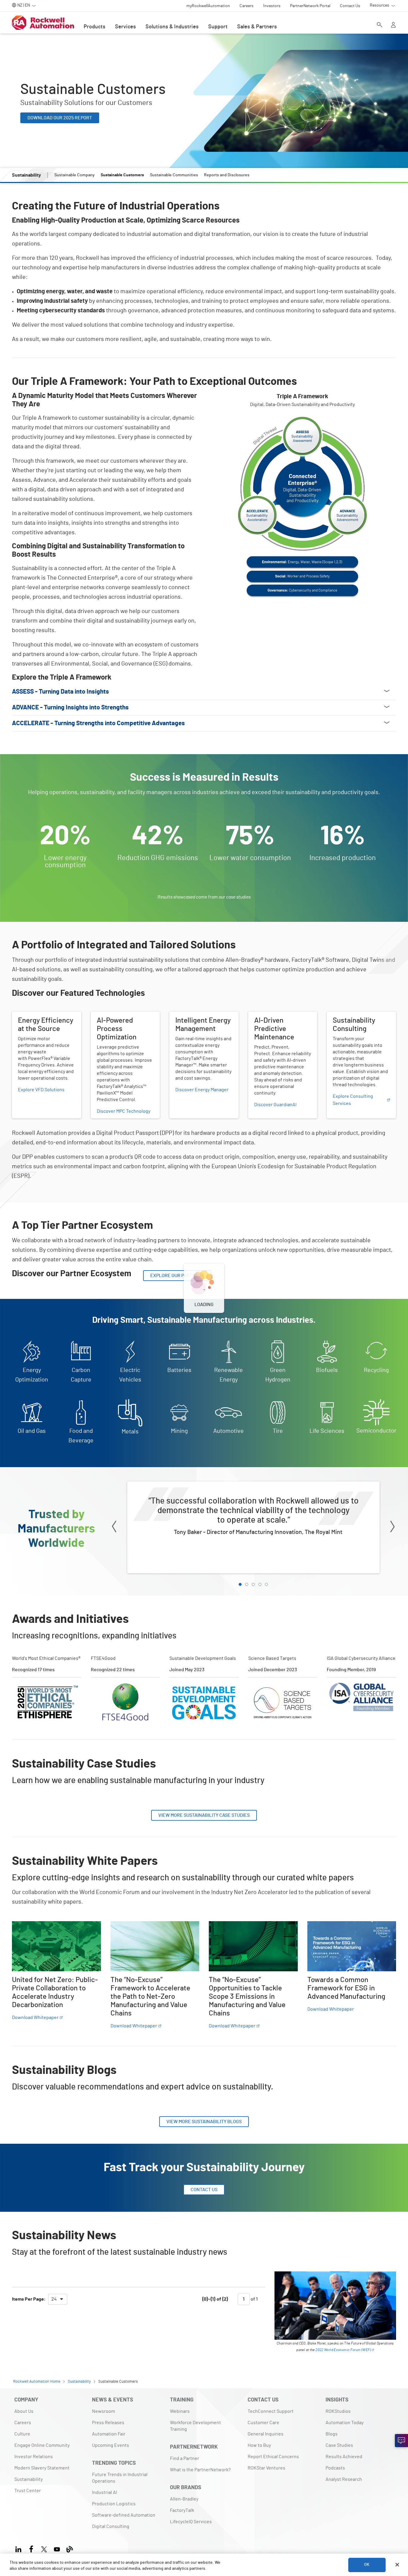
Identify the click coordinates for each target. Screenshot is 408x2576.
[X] (44, 2548)
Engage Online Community (42, 2445)
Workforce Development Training (195, 2426)
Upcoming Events (111, 2445)
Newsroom (103, 2411)
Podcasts (335, 2468)
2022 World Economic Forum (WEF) (343, 2350)
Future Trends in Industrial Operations (120, 2478)
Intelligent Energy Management (202, 1015)
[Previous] (114, 1528)
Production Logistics (114, 2504)
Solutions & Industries (172, 27)
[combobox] (58, 2299)
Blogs (332, 2434)
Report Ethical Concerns (273, 2457)
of (254, 2299)
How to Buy (259, 2445)
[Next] (392, 1528)
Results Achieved (344, 2457)
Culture (22, 2434)
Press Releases (108, 2423)
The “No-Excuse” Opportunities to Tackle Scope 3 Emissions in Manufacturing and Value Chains (251, 1932)
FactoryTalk (182, 2510)
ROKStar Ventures (266, 2468)
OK (367, 2565)
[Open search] (380, 25)
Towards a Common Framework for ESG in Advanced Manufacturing (351, 1928)
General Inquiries (266, 2434)
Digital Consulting (111, 2526)
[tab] (240, 1584)
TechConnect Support (271, 2411)
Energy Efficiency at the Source (45, 1015)
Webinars (180, 2411)
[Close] (397, 2565)
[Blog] (70, 2548)
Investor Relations (34, 2457)
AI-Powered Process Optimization (112, 1019)
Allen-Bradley (184, 2499)
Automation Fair (109, 2434)
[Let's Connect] (401, 2441)
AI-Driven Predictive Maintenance (269, 1019)
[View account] (393, 25)
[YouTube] (57, 2548)
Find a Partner (185, 2458)
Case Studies (339, 2445)
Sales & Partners (257, 27)
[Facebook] (31, 2548)
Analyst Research (344, 2479)
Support (218, 27)
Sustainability (29, 2479)
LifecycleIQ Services (191, 2522)
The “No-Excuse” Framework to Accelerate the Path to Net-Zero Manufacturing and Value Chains (155, 1932)
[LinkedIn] (20, 2548)
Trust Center (28, 2491)
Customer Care (263, 2423)
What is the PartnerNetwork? (200, 2470)
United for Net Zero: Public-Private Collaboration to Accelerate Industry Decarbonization (50, 1932)
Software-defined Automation (124, 2515)
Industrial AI (105, 2492)
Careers (23, 2423)
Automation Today (345, 2423)
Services (125, 27)
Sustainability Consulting (353, 1015)
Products (95, 27)
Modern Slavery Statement (42, 2468)
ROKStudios (338, 2411)
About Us (24, 2411)
